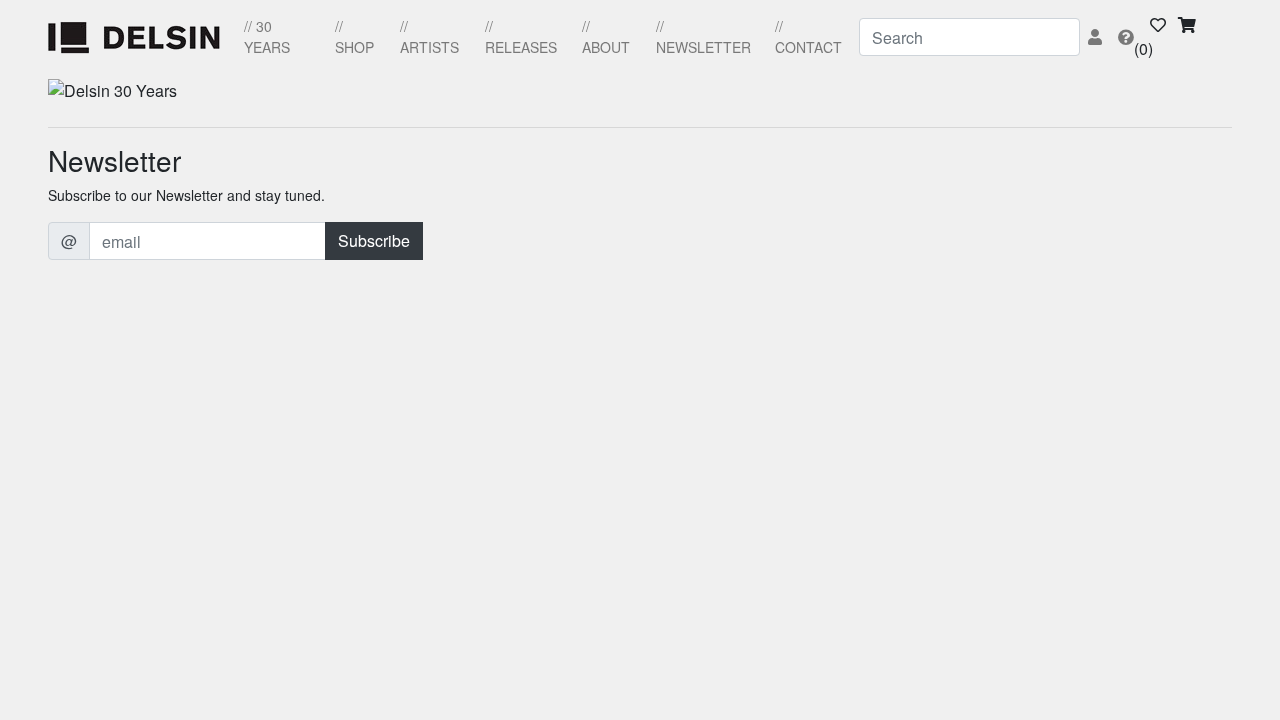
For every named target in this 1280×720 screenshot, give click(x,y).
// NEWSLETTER (703, 36)
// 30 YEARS (267, 36)
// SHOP (354, 36)
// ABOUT (606, 36)
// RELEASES (521, 36)
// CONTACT (808, 36)
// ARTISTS (429, 36)
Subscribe (374, 240)
